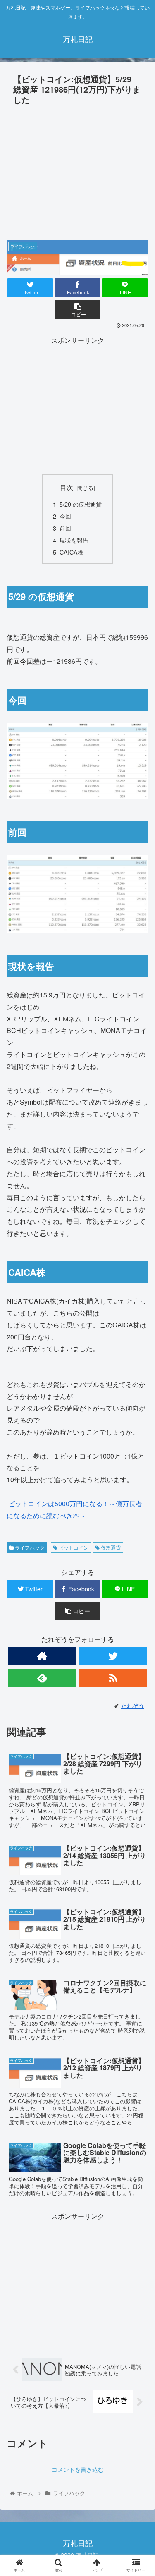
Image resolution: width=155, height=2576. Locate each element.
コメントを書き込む (78, 2470)
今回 (65, 516)
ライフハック (29, 1547)
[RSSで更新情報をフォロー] (113, 1678)
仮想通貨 (110, 1547)
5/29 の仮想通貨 (81, 504)
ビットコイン (73, 1547)
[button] (139, 1435)
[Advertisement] (77, 170)
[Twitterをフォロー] (113, 1656)
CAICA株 (72, 552)
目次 (67, 487)
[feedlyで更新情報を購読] (42, 1678)
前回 (65, 528)
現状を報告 (74, 540)
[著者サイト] (42, 1656)
